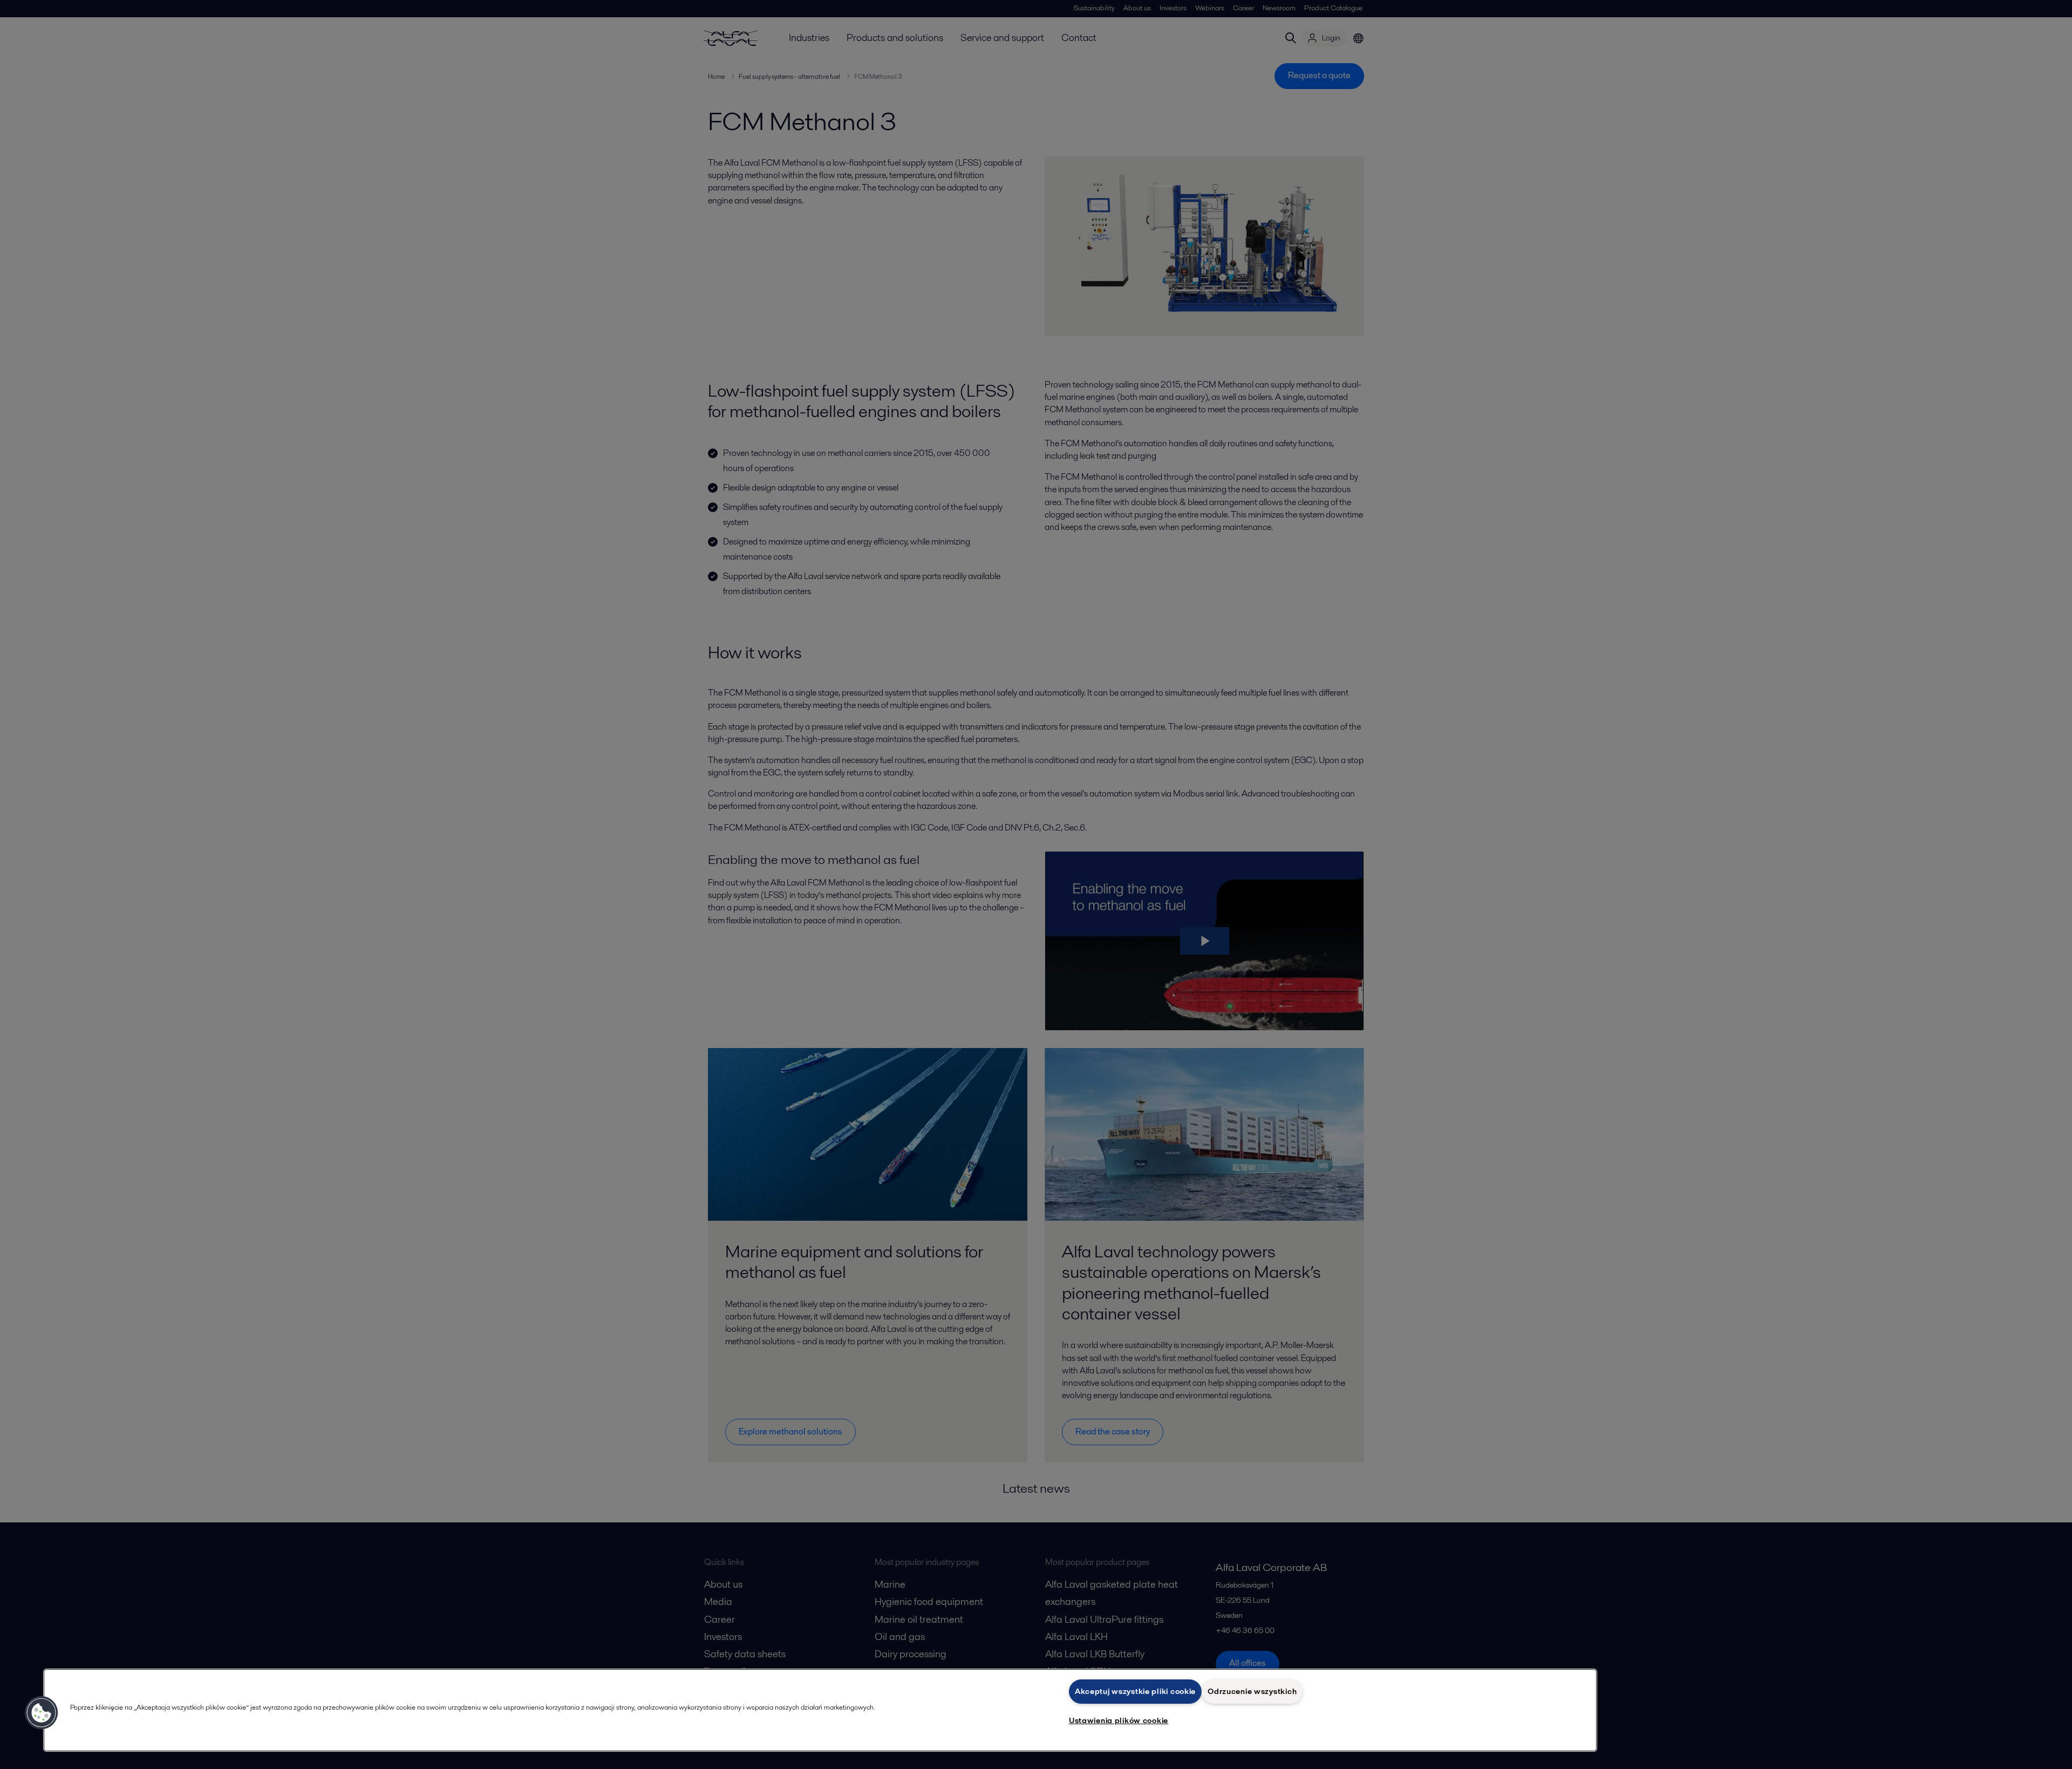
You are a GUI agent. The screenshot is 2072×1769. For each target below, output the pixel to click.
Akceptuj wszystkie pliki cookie (1135, 1691)
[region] (820, 1710)
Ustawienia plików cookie (1119, 1720)
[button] (42, 1713)
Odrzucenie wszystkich (1252, 1691)
